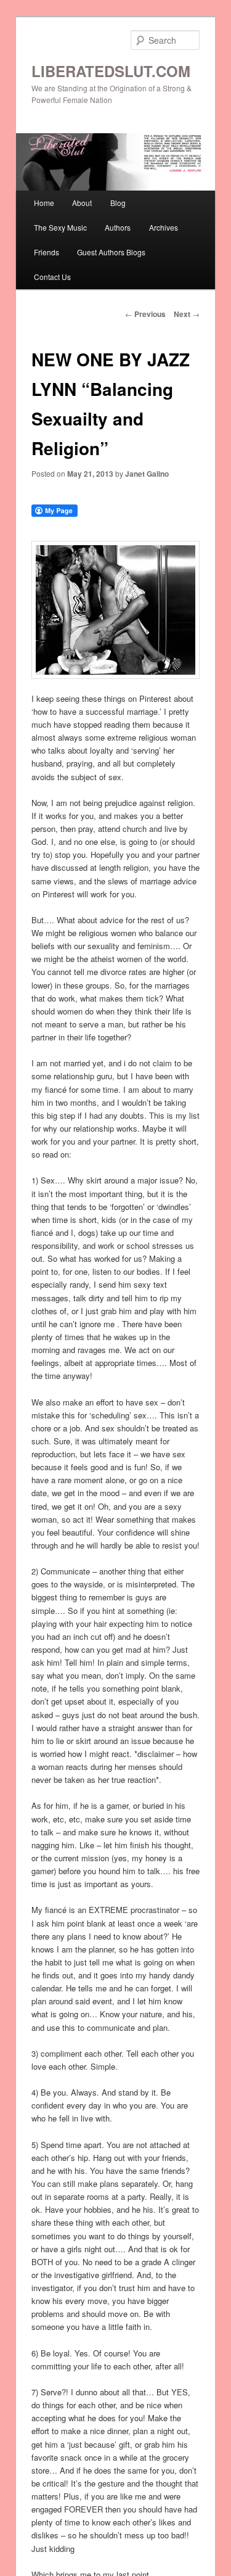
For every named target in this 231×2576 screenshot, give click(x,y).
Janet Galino (147, 474)
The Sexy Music (60, 227)
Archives (164, 227)
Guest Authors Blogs (111, 252)
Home (44, 203)
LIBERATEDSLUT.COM (111, 71)
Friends (47, 252)
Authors (118, 227)
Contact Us (52, 277)
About (82, 203)
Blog (118, 203)
